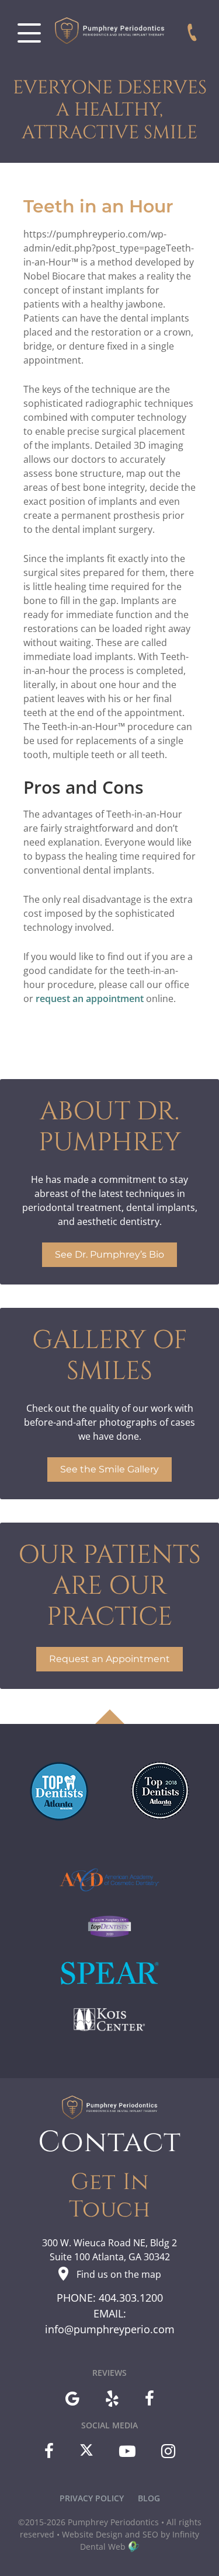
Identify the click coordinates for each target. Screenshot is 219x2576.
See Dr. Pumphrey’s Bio (109, 1254)
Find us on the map (119, 2274)
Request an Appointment (109, 1659)
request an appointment (90, 999)
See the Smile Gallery (109, 1469)
